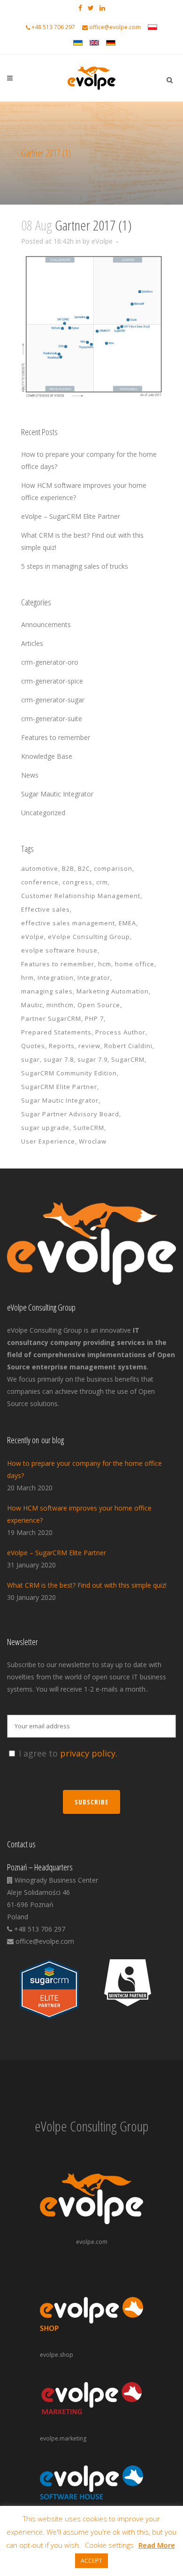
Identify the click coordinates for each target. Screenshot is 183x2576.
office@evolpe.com (115, 27)
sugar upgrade (45, 1128)
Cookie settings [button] (109, 2545)
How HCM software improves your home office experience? (79, 1514)
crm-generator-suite (52, 719)
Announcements (46, 624)
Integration (56, 978)
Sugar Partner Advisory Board (70, 1114)
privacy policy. (89, 1753)
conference (40, 882)
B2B (68, 868)
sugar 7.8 (59, 1059)
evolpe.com (92, 2242)
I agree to (68, 1753)
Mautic (32, 1005)
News (30, 775)
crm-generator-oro (50, 662)
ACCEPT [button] (91, 2560)
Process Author (120, 1032)
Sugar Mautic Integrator (57, 794)
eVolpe (102, 241)
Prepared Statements (56, 1032)
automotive (40, 868)
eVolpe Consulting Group (89, 937)
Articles (32, 643)
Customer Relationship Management (81, 896)
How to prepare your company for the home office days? (84, 1469)
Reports (62, 1046)
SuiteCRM (89, 1128)
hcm (105, 964)
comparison (113, 868)
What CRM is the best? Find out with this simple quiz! (87, 1585)
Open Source (99, 1005)
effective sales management (68, 923)
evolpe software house (59, 950)
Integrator (94, 978)
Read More (157, 2545)
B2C (84, 868)
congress (77, 882)
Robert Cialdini (128, 1046)
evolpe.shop (57, 2355)
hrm (27, 978)
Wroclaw (93, 1141)
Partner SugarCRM (51, 1018)
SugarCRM (128, 1059)
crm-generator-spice (52, 681)
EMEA (127, 923)
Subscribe (91, 1802)
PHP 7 (94, 1018)
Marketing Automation (113, 991)
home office (135, 964)
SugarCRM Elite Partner (59, 1087)
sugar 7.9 (92, 1059)
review (89, 1046)
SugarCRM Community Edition (69, 1073)
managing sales (47, 991)
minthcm (60, 1005)
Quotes (33, 1046)
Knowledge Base (47, 756)
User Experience (48, 1141)
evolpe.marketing (63, 2438)
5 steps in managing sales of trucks (75, 566)
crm (102, 882)
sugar (30, 1059)
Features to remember (56, 737)
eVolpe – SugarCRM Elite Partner (71, 516)
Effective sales (46, 909)
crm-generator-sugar (53, 700)
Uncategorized (43, 813)
